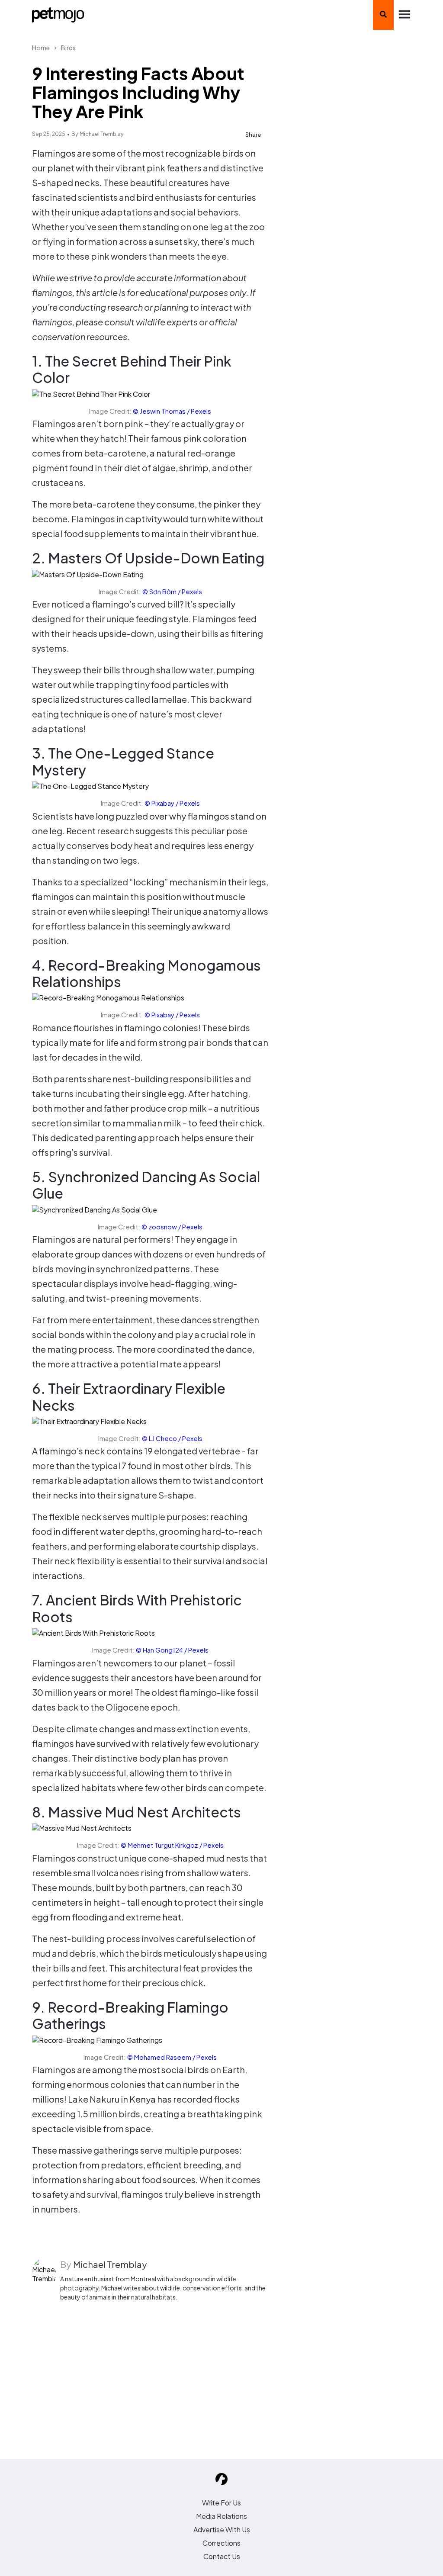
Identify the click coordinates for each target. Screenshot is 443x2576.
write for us (221, 2503)
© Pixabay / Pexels (172, 803)
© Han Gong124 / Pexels (172, 1650)
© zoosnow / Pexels (172, 1227)
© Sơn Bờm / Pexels (172, 591)
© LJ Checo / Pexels (172, 1438)
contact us (222, 2556)
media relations (221, 2516)
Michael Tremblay (101, 134)
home (41, 48)
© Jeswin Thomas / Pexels (172, 411)
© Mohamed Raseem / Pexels (172, 2057)
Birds (68, 48)
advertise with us (222, 2529)
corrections (221, 2543)
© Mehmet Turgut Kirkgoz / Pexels (172, 1845)
